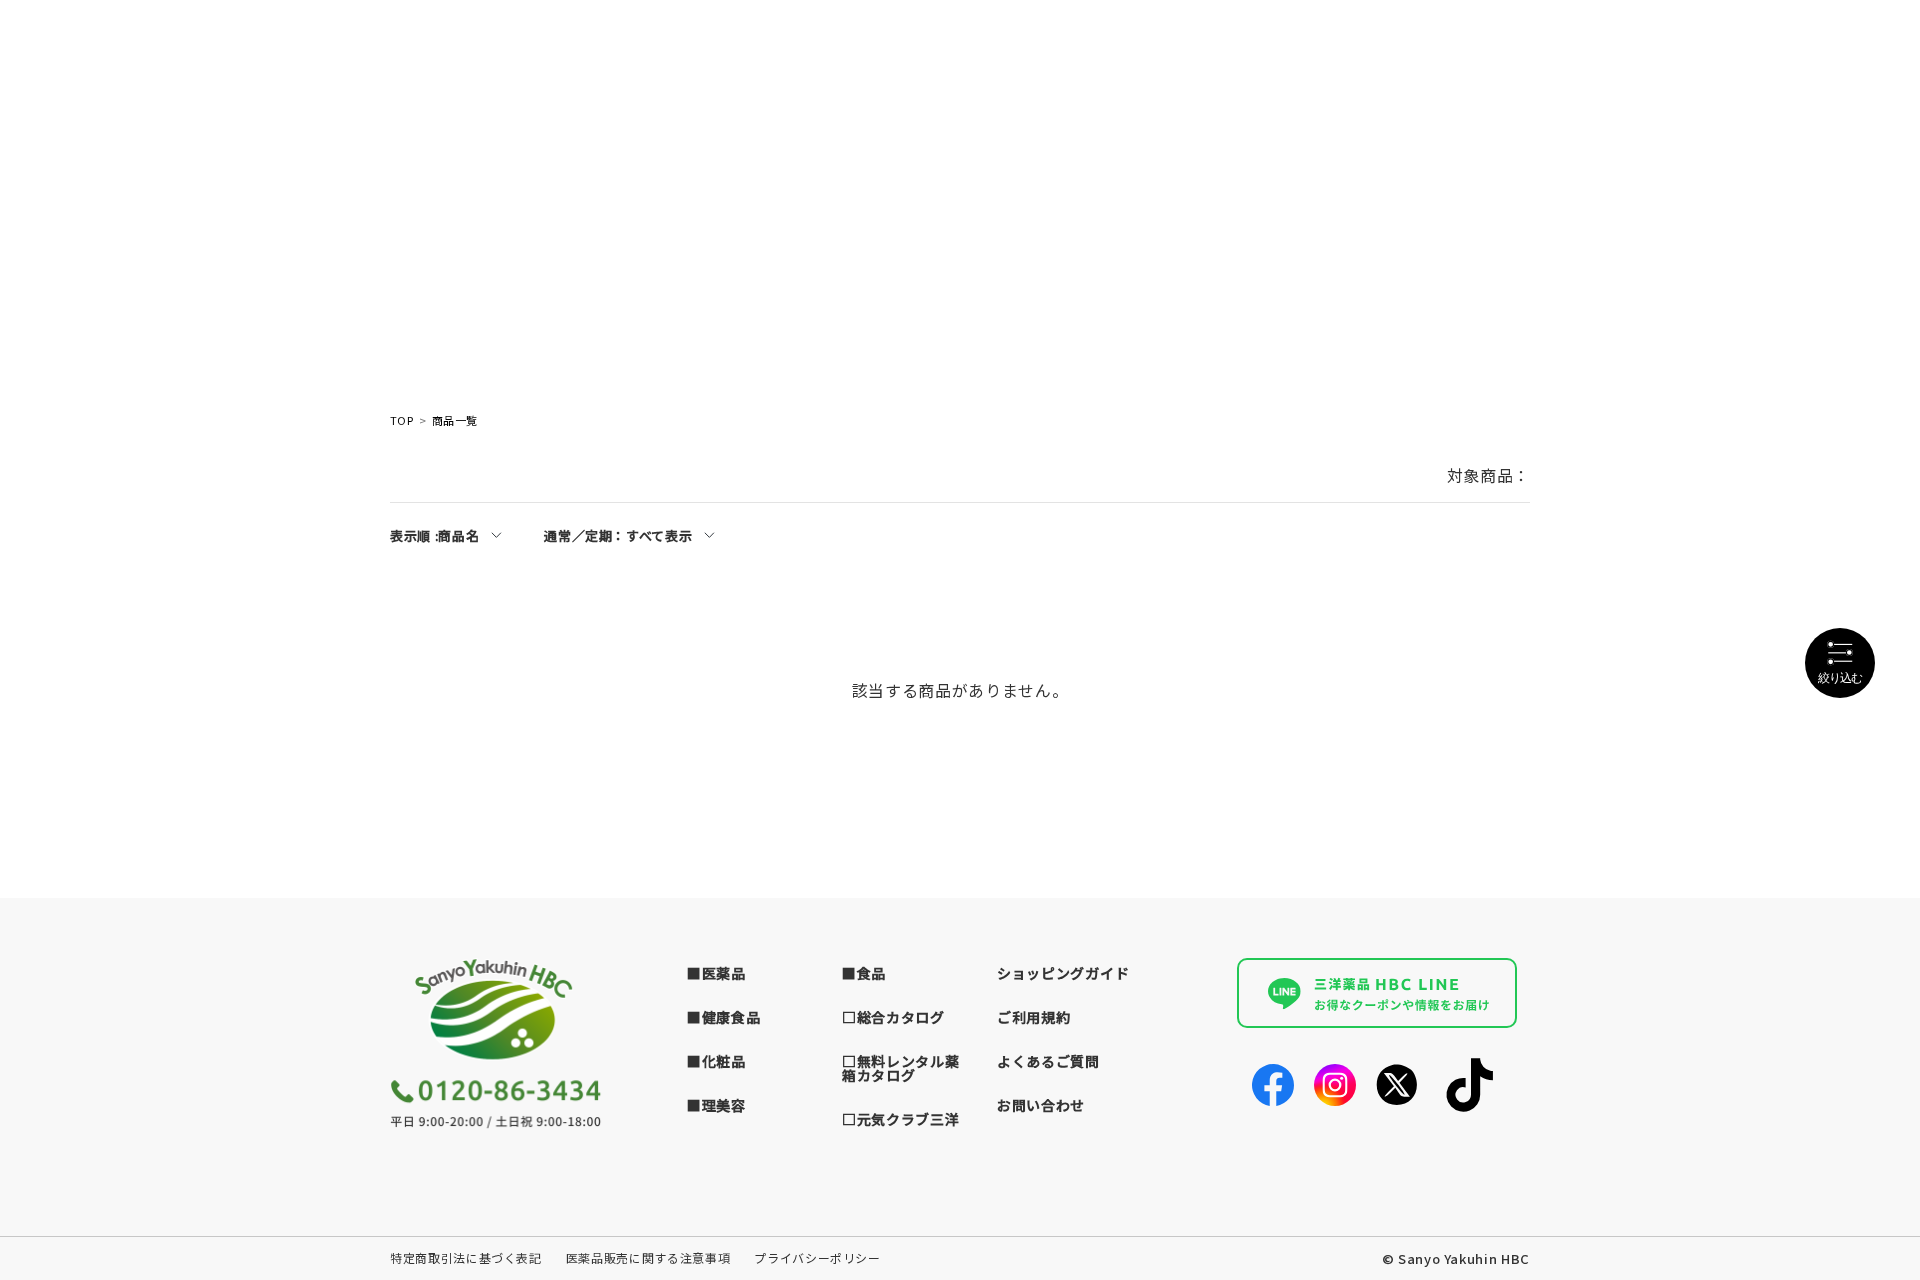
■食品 (864, 973)
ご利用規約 (1034, 1017)
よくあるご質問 (1048, 1061)
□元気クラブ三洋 (901, 1119)
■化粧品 (716, 1061)
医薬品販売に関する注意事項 (648, 1257)
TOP (401, 420)
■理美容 (716, 1105)
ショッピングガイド (1063, 973)
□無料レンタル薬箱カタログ (901, 1068)
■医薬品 (716, 973)
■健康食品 (724, 1017)
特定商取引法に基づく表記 (466, 1257)
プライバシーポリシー (817, 1257)
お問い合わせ (1041, 1105)
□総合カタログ (893, 1017)
